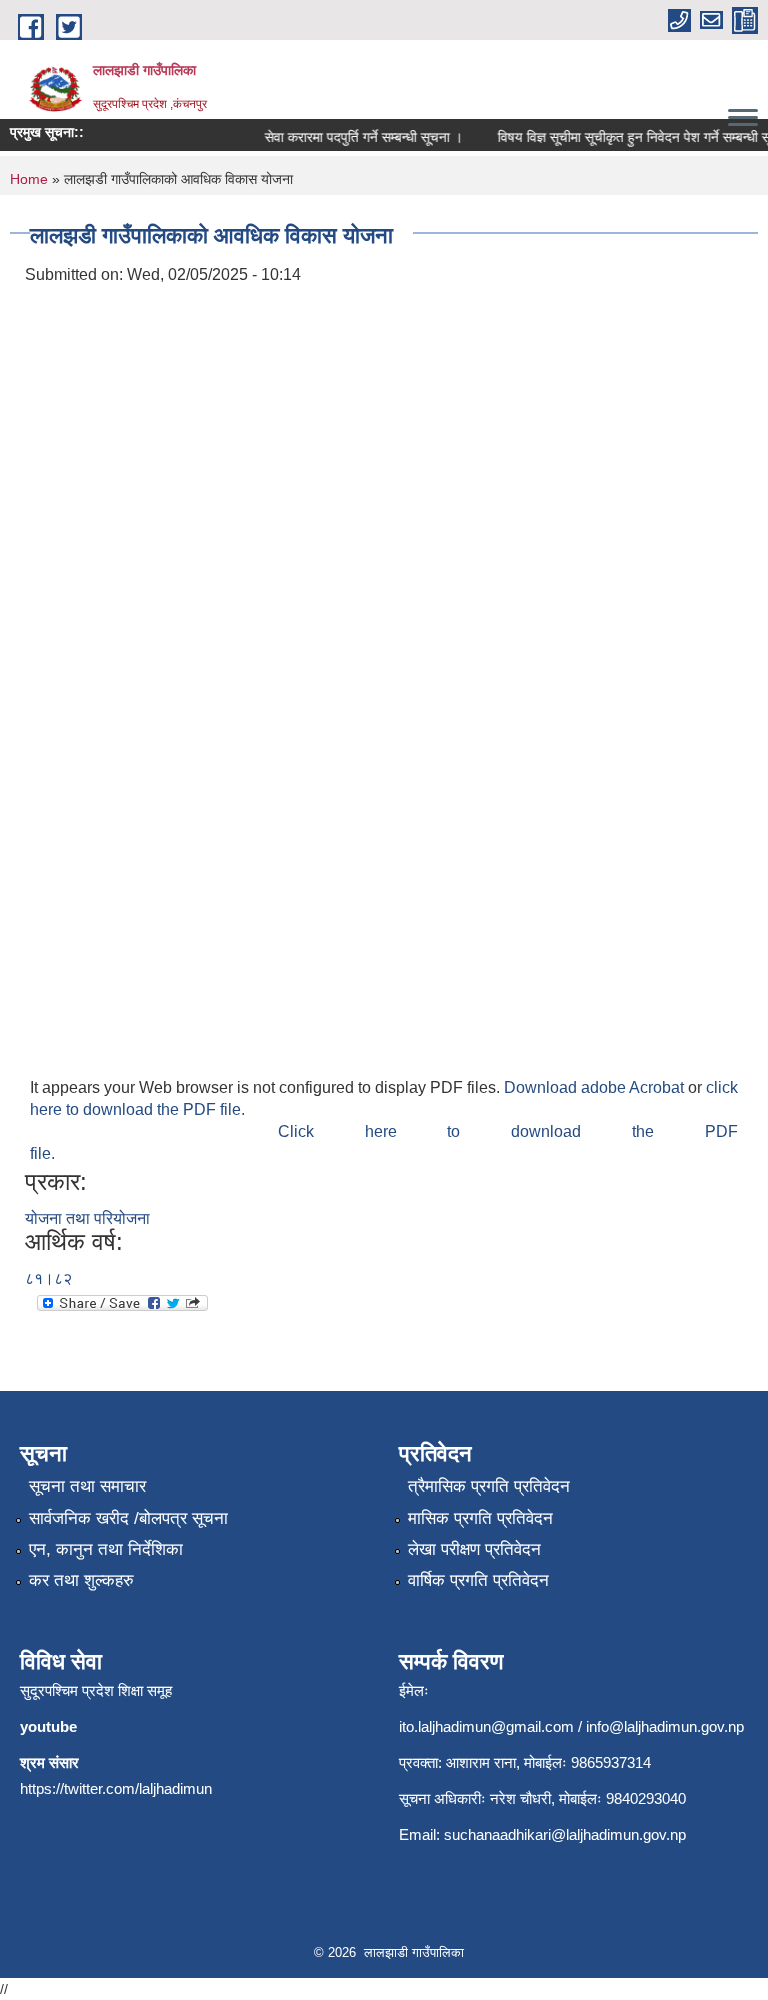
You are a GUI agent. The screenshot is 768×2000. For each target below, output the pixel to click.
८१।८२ (48, 1278)
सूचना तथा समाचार (87, 1486)
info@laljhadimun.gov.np (665, 1726)
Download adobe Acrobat (596, 1087)
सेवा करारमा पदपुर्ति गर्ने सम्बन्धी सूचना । (356, 137)
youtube (48, 1726)
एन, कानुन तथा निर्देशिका (106, 1549)
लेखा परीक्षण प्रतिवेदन (474, 1549)
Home (29, 179)
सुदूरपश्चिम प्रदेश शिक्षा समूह (96, 1690)
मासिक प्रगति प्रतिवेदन (480, 1518)
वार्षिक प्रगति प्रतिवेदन (478, 1580)
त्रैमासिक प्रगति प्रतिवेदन (489, 1486)
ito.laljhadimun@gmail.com (486, 1726)
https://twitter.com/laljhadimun (116, 1788)
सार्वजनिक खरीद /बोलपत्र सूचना (128, 1518)
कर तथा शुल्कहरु (81, 1580)
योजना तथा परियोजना (87, 1218)
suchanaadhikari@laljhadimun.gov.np (565, 1834)
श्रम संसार (49, 1762)
